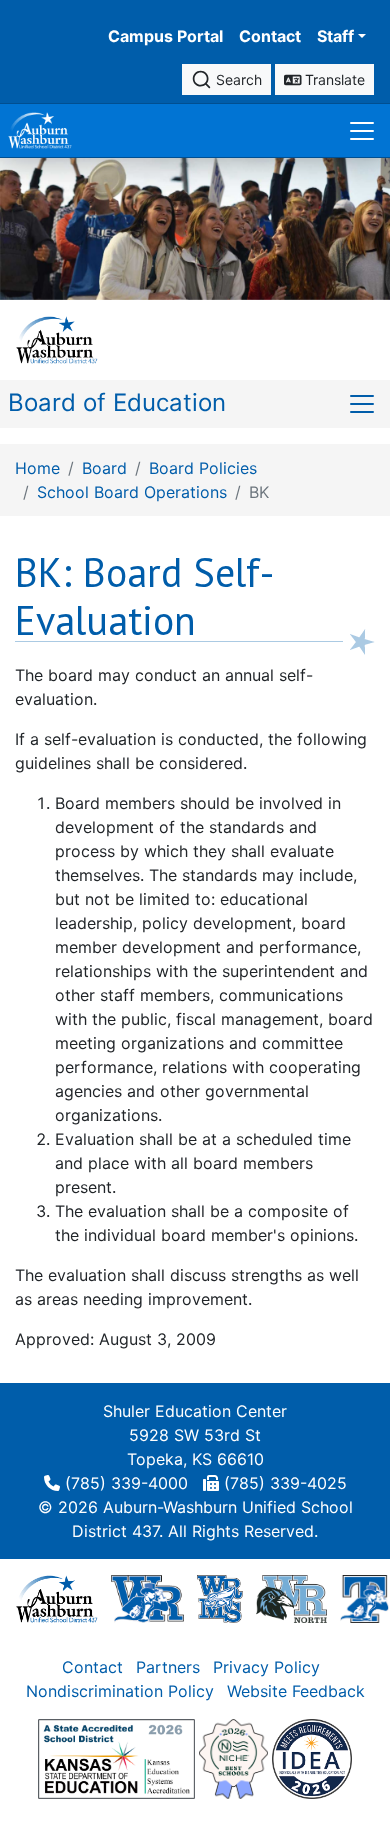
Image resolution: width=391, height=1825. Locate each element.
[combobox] (226, 79)
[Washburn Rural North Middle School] (291, 1597)
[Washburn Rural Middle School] (220, 1597)
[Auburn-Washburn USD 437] (57, 1597)
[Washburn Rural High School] (147, 1597)
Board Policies (203, 468)
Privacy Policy (266, 1667)
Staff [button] (335, 36)
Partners (168, 1667)
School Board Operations (132, 492)
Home (37, 468)
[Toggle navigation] (362, 130)
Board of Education (117, 402)
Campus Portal (165, 36)
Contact (270, 36)
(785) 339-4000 (126, 1483)
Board (104, 468)
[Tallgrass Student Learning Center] (365, 1597)
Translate (333, 79)
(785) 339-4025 (285, 1483)
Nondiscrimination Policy (120, 1691)
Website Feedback (296, 1691)
